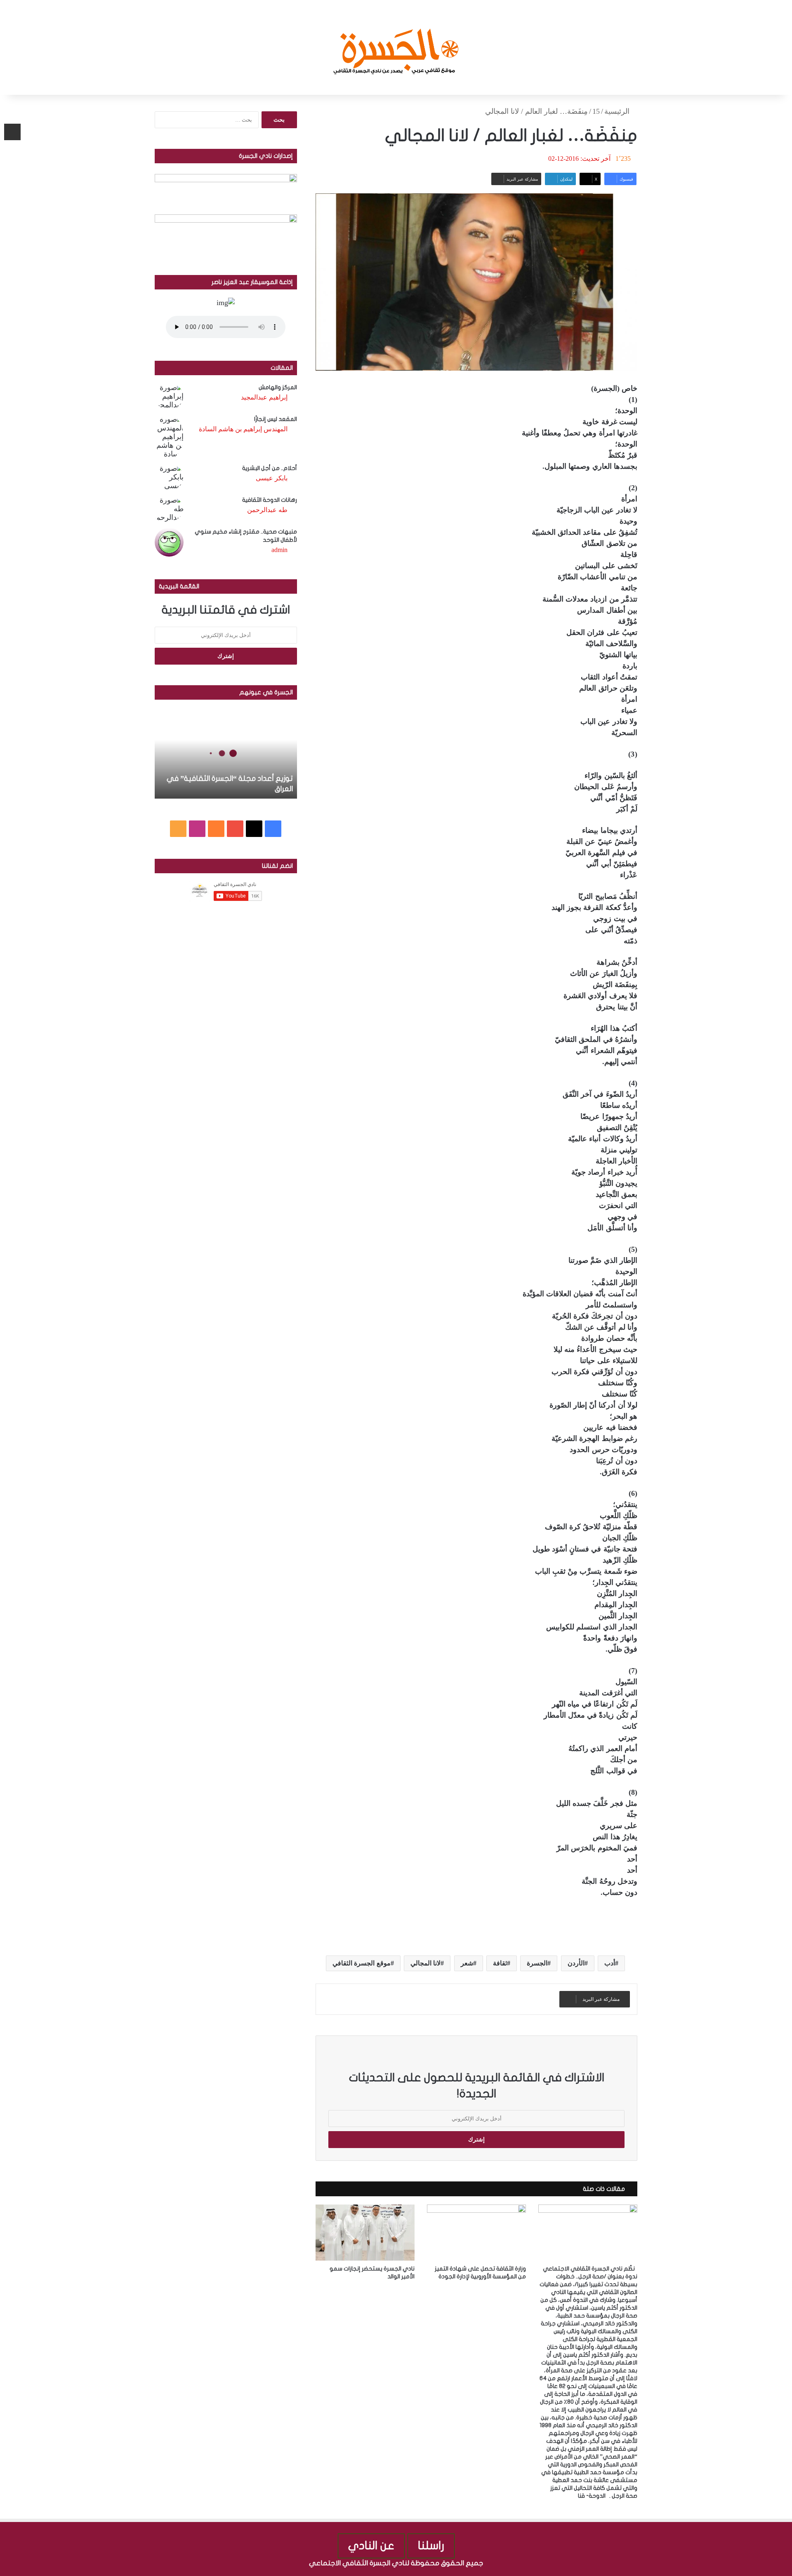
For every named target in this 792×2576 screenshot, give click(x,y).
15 (596, 111)
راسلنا (431, 2546)
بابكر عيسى (272, 478)
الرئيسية (618, 111)
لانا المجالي (425, 1963)
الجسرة (537, 1963)
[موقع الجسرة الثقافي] (396, 47)
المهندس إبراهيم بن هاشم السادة (243, 429)
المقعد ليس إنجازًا (276, 419)
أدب (610, 1963)
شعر (467, 1963)
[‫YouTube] (235, 829)
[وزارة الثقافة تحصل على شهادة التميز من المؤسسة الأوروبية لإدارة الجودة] (476, 2232)
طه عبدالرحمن (267, 510)
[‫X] (254, 829)
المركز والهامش (278, 387)
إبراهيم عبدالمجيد (264, 397)
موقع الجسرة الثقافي (362, 1963)
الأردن (576, 1963)
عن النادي (371, 2546)
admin (279, 550)
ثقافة (500, 1963)
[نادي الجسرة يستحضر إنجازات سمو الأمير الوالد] (365, 2232)
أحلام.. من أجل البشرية (270, 468)
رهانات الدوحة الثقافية (270, 500)
